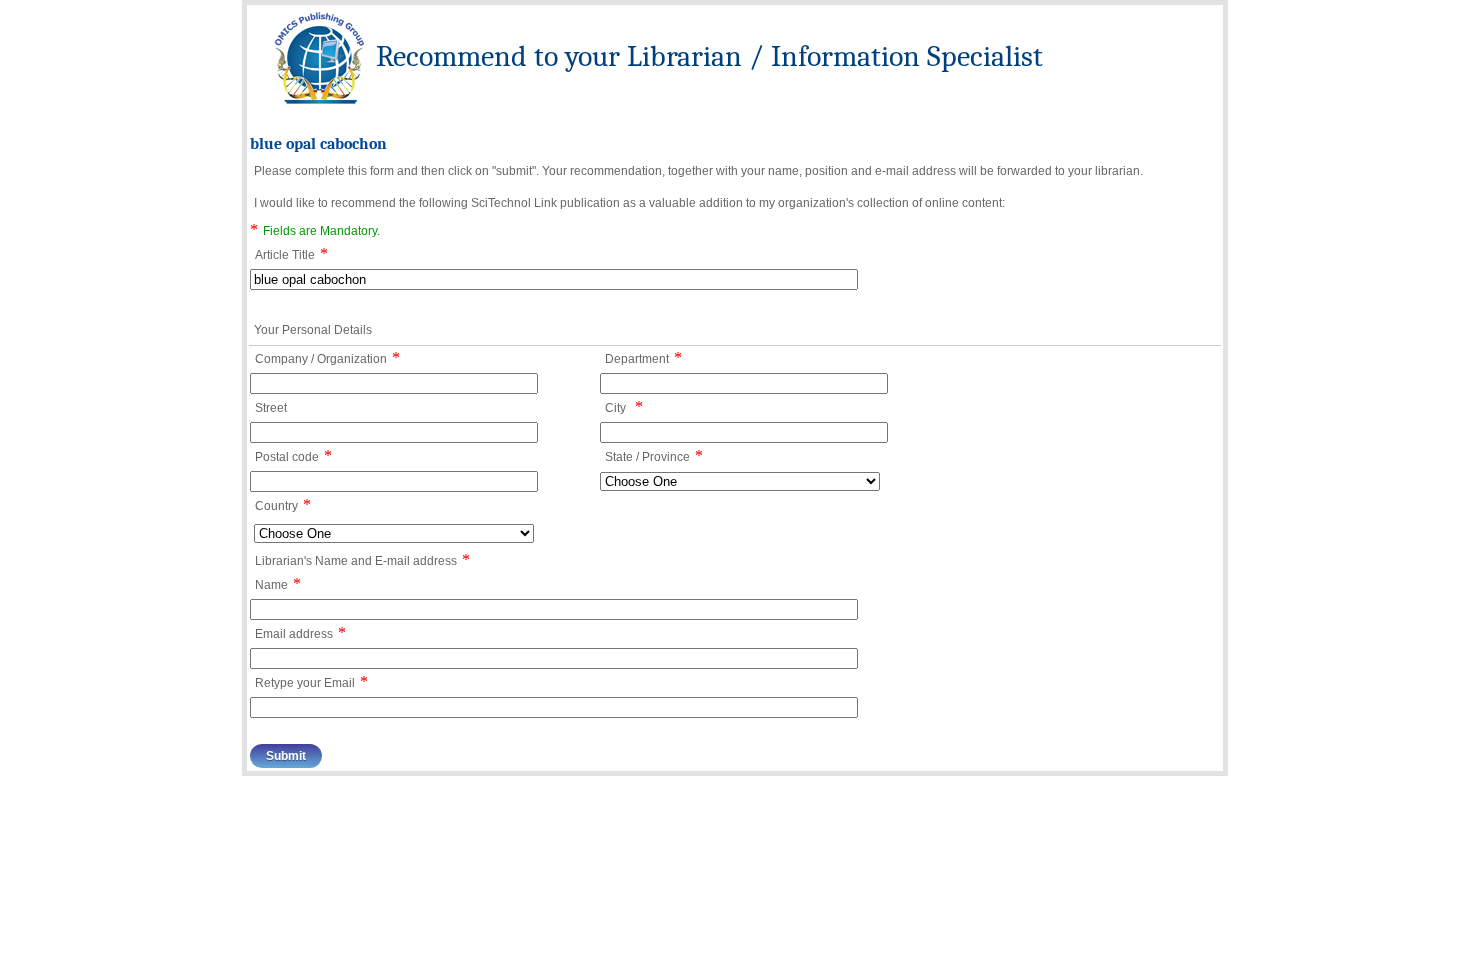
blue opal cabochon (318, 144)
